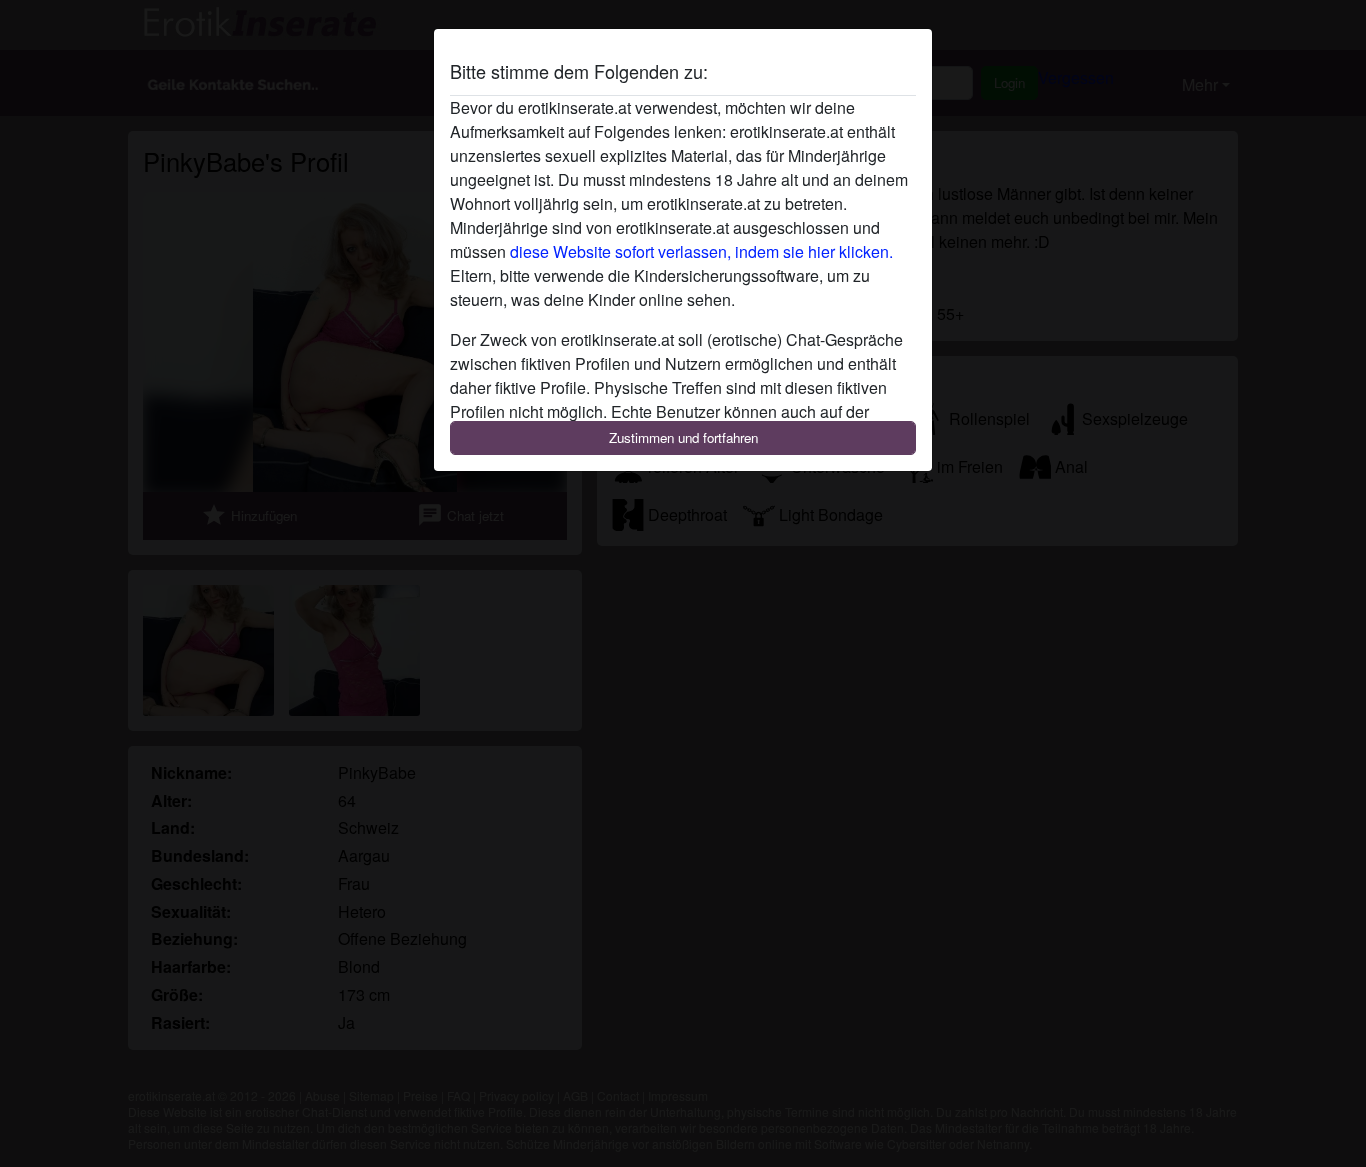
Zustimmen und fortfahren (683, 437)
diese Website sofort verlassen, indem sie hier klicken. (701, 251)
